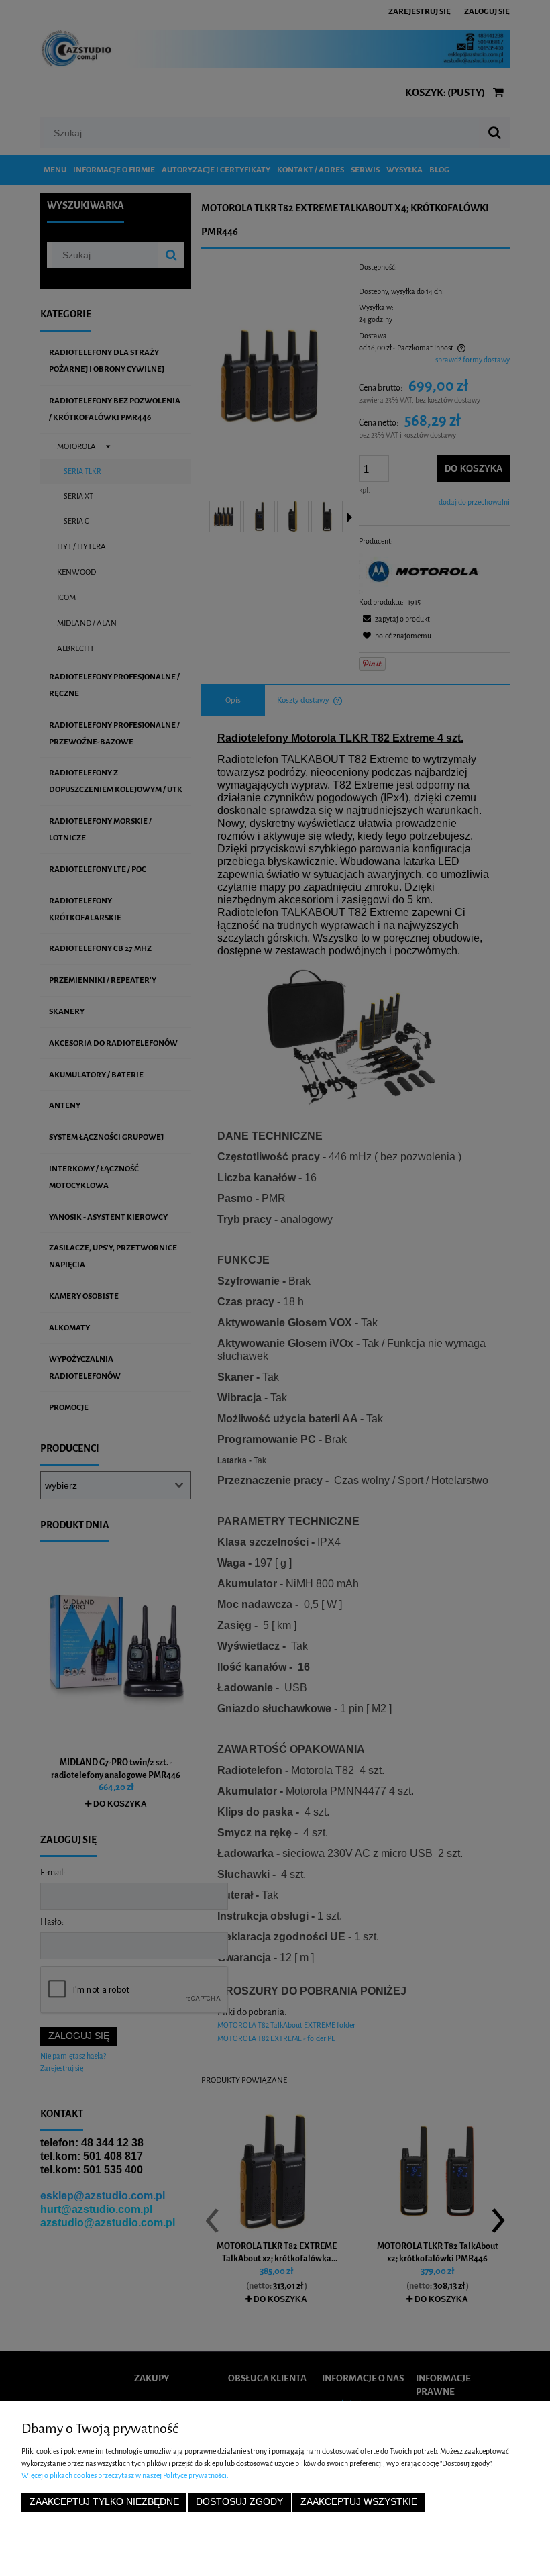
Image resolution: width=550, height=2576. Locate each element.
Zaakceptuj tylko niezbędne (104, 2502)
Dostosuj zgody (239, 2502)
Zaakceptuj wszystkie (359, 2502)
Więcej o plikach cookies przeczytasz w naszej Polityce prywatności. (125, 2476)
